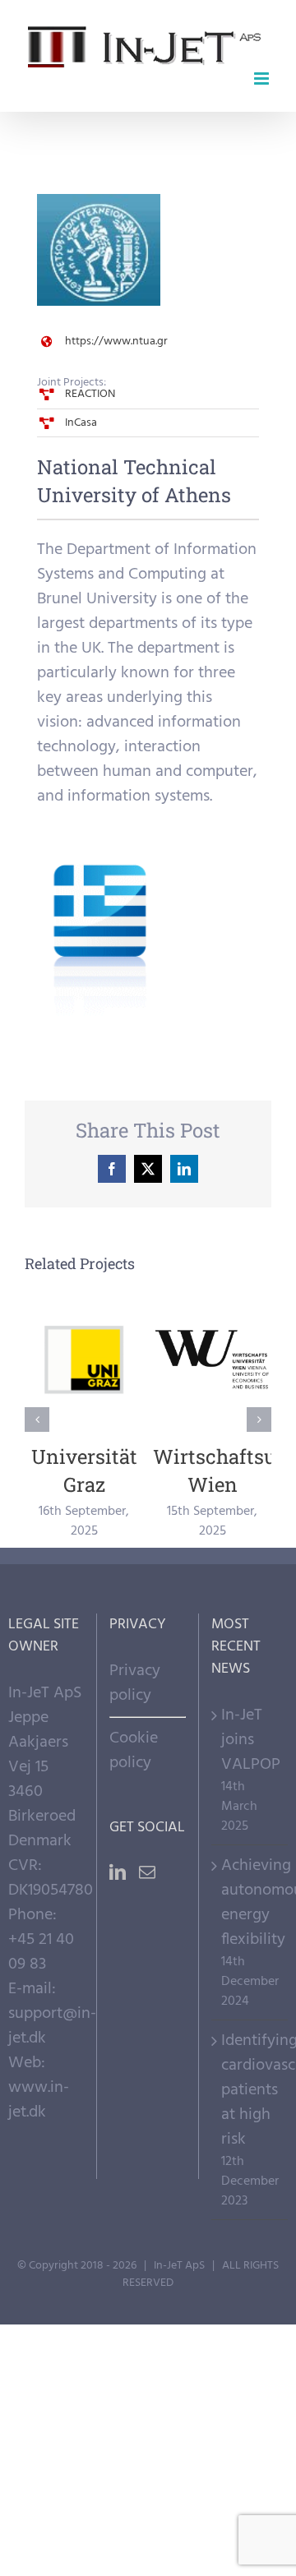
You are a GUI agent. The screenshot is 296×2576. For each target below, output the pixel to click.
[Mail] (147, 1872)
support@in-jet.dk (52, 2026)
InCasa (81, 423)
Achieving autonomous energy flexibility (250, 1903)
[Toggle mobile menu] (263, 78)
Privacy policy (135, 1683)
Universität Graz (84, 1360)
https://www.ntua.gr (116, 342)
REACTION (90, 394)
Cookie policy (134, 1751)
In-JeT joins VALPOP (250, 1740)
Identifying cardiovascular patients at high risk (250, 2090)
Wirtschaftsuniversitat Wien (213, 1360)
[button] (37, 1420)
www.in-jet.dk (39, 2100)
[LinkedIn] (118, 1872)
